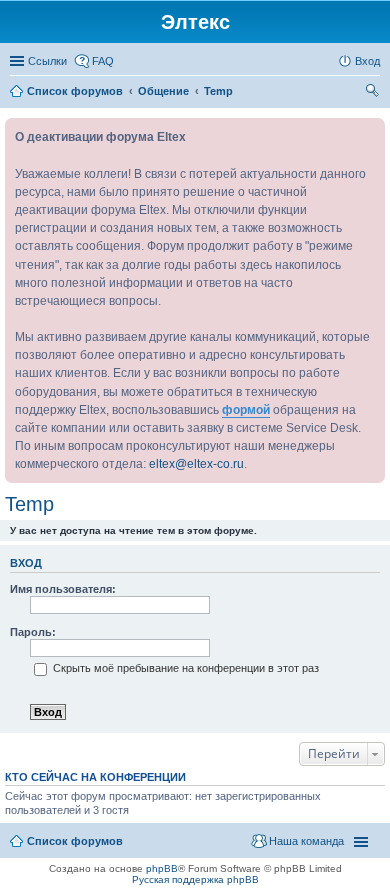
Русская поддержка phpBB (195, 879)
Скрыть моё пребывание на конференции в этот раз (184, 668)
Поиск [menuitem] (374, 93)
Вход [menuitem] (367, 61)
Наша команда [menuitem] (306, 841)
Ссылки (47, 61)
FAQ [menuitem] (103, 61)
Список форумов (75, 841)
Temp (29, 504)
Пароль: (33, 632)
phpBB (162, 868)
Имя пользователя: (63, 589)
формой (246, 410)
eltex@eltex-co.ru (196, 464)
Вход (26, 563)
